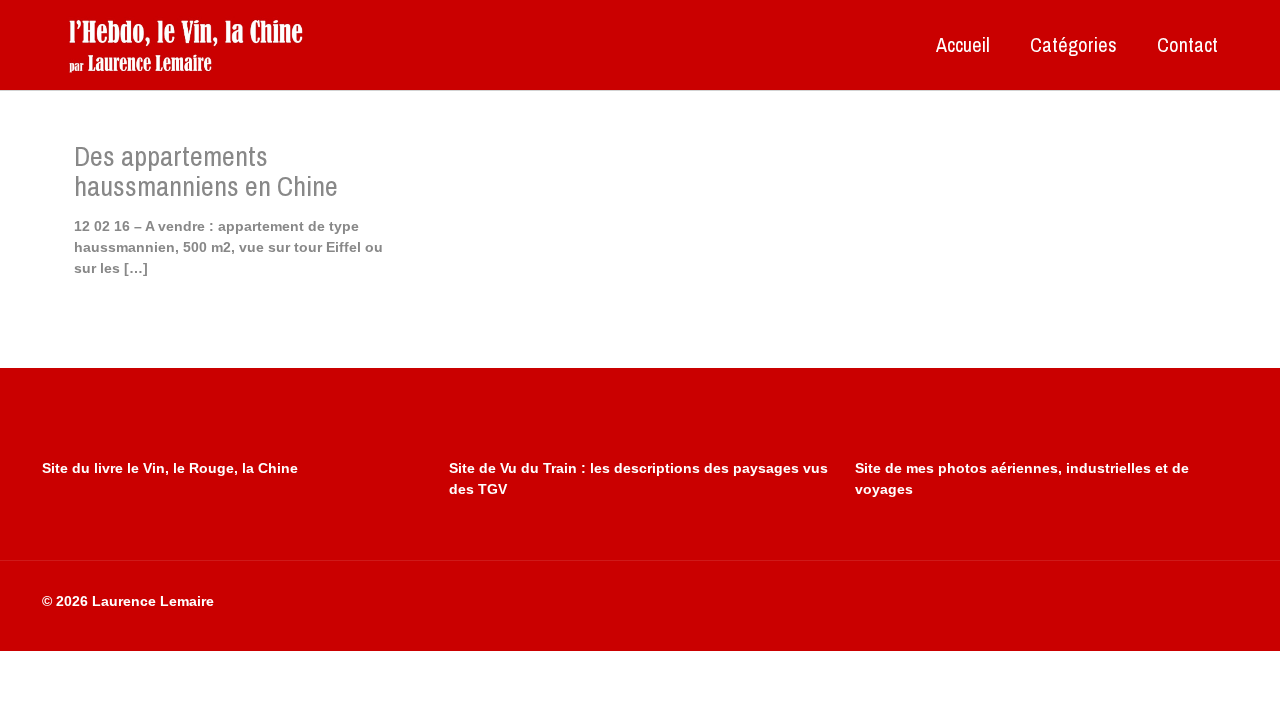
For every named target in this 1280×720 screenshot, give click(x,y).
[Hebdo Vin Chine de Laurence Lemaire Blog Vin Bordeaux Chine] (185, 45)
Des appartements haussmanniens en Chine (206, 171)
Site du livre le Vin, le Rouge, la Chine (170, 468)
